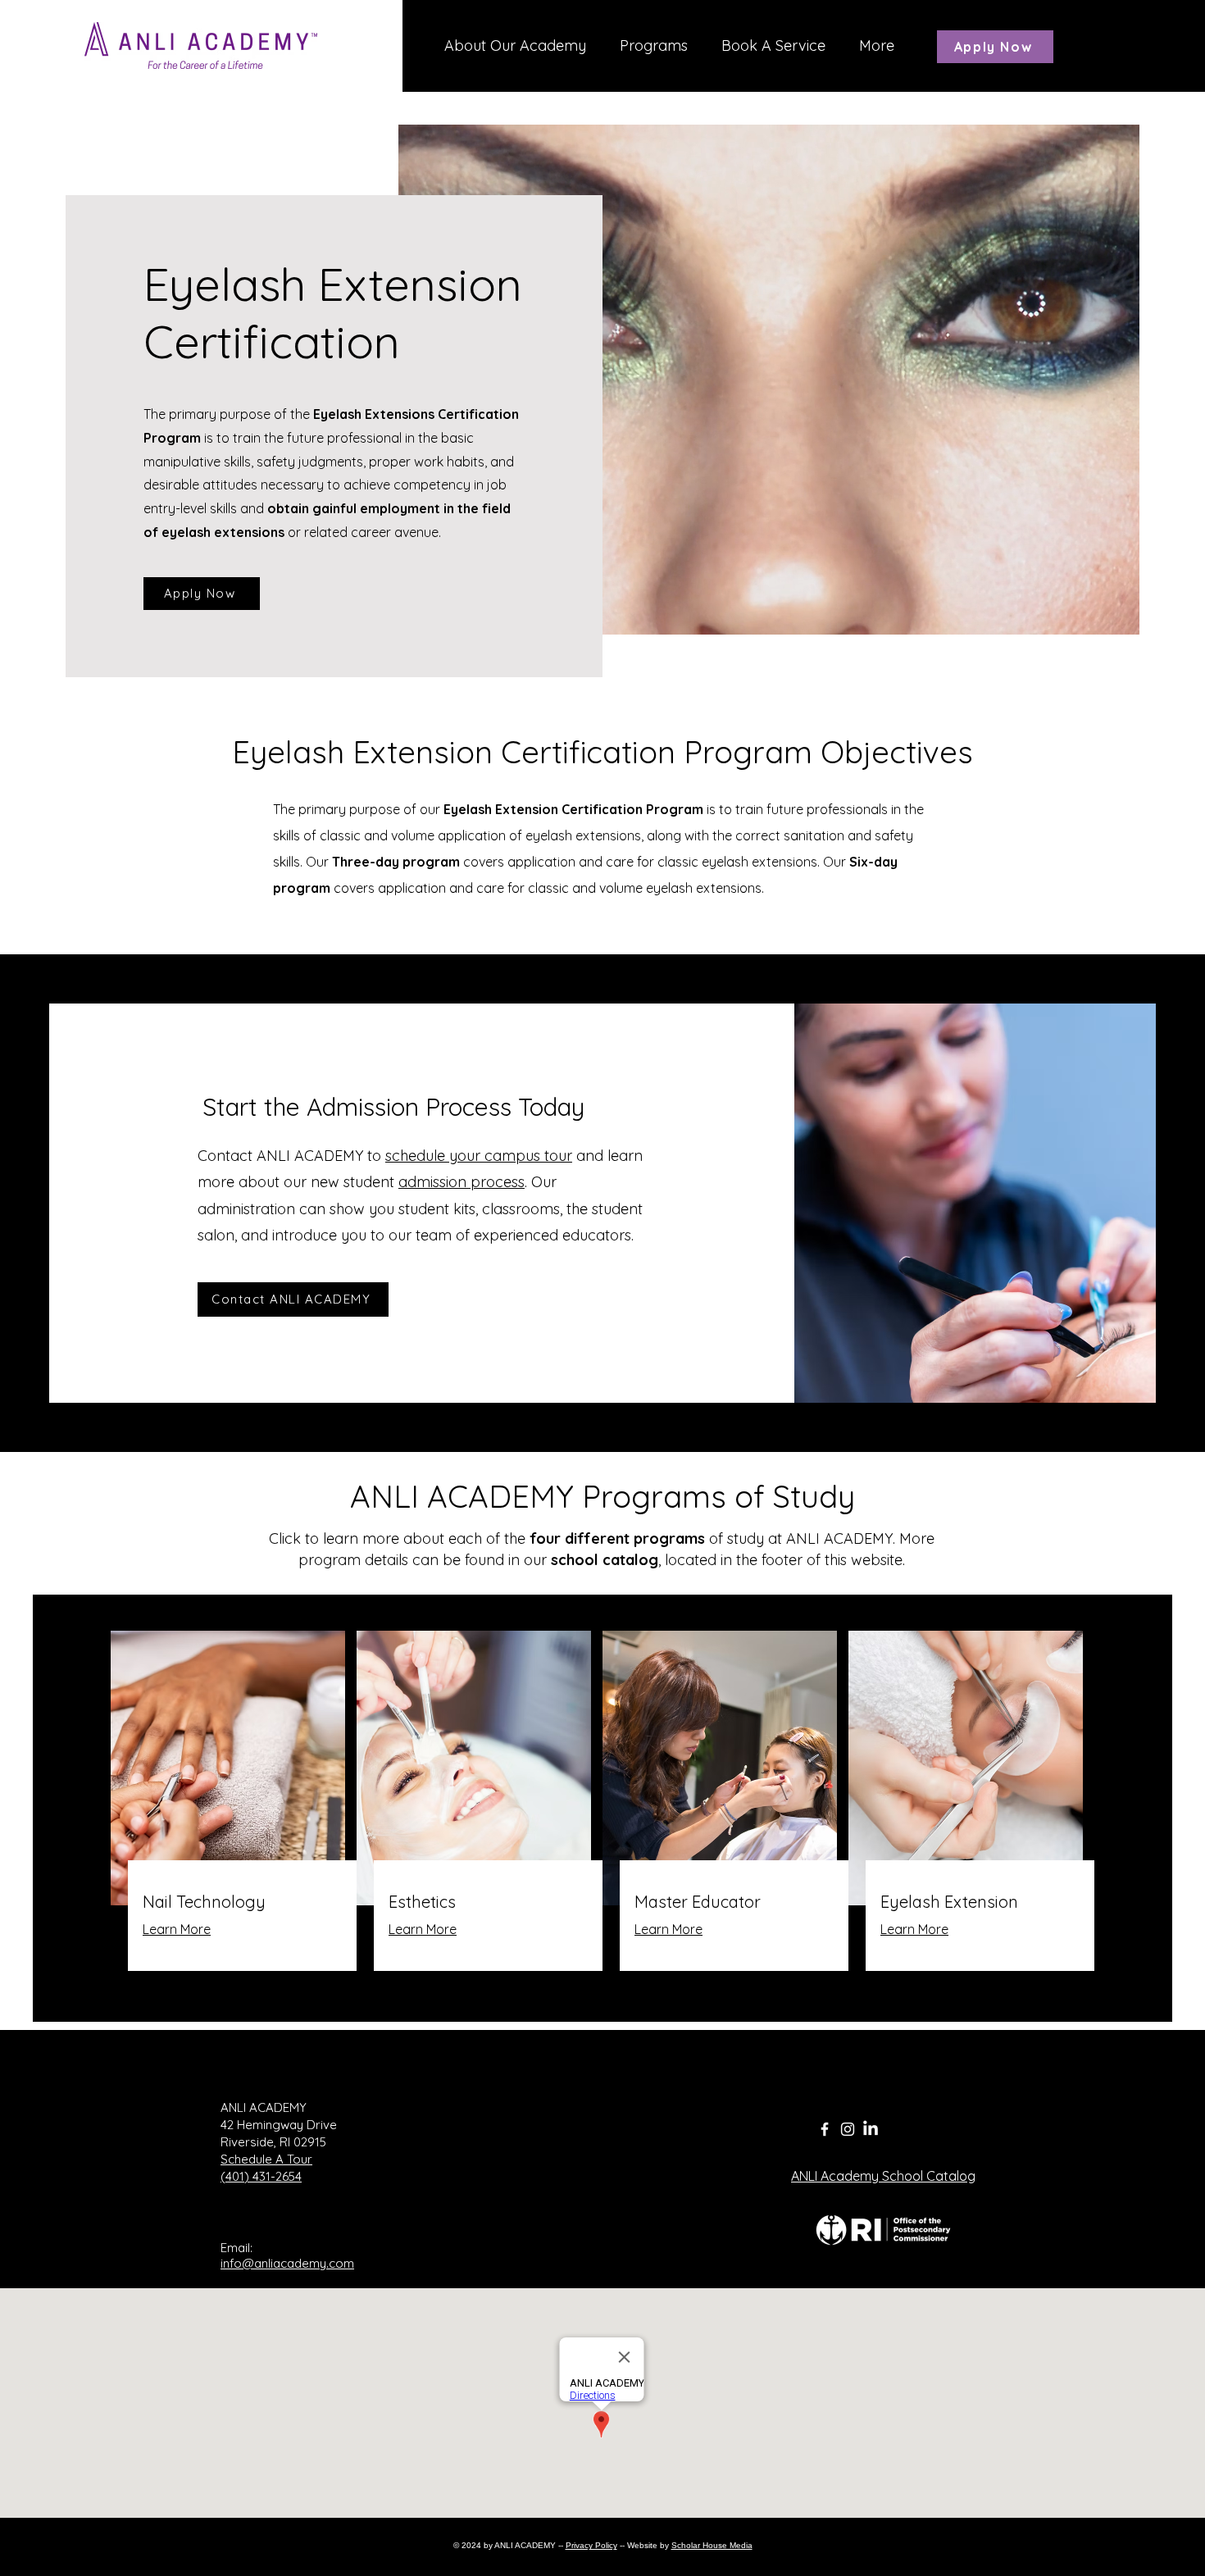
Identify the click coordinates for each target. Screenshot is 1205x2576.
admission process (462, 1182)
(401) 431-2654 (261, 2176)
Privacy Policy (591, 2545)
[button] (654, 46)
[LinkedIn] (871, 2129)
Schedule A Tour (266, 2159)
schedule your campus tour (479, 1156)
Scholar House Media (712, 2545)
